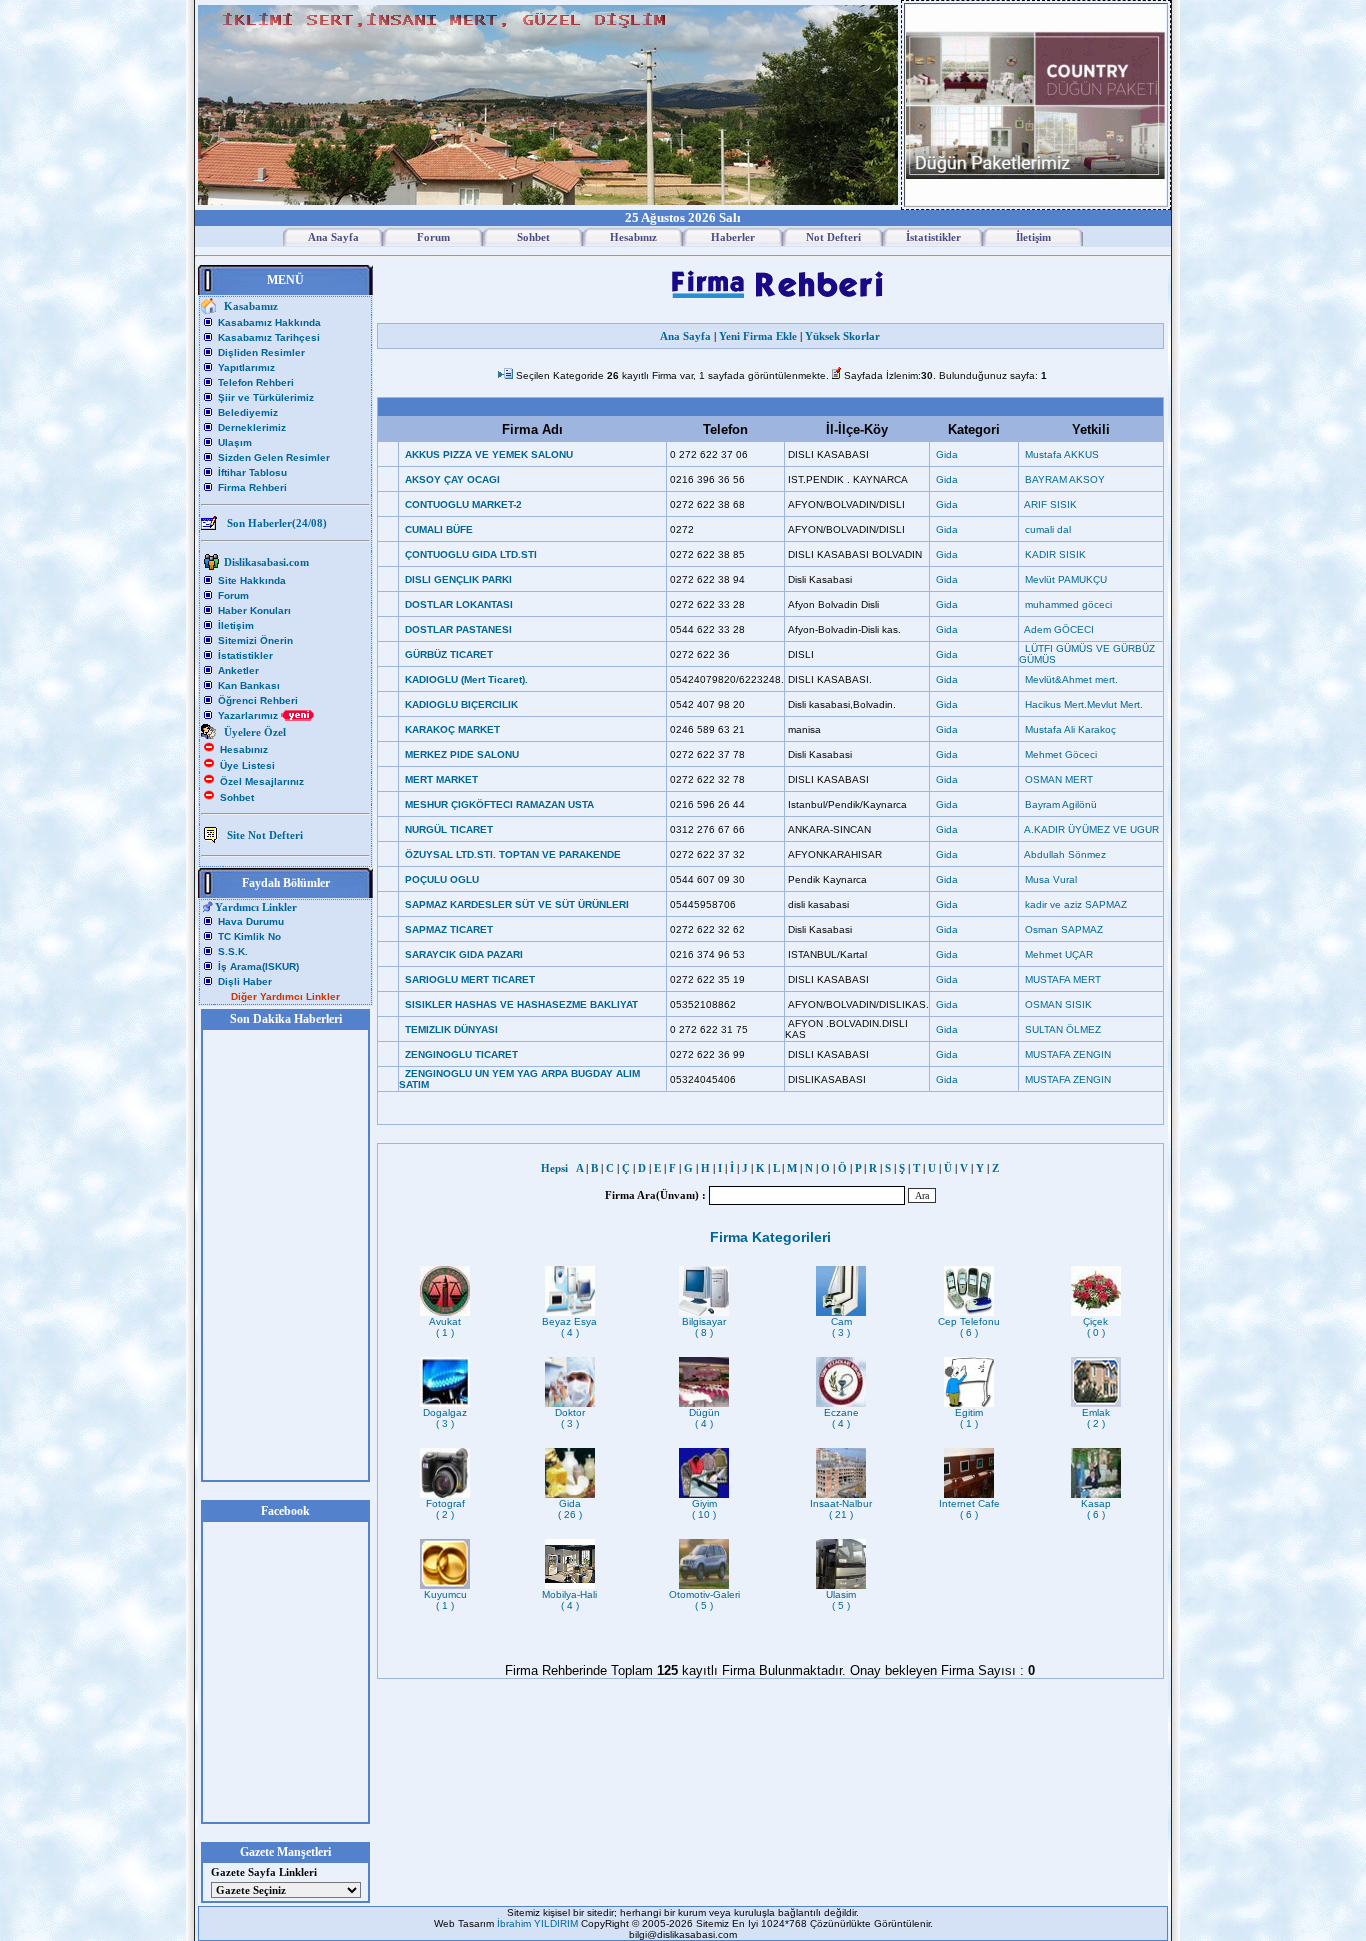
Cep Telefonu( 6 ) (969, 1327)
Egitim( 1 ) (969, 1418)
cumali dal (1048, 529)
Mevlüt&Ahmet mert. (1071, 679)
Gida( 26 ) (570, 1509)
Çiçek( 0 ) (1095, 1327)
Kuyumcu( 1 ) (445, 1600)
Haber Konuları (254, 610)
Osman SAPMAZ (1064, 929)
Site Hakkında (252, 580)
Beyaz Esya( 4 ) (569, 1327)
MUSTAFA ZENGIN (1068, 1054)
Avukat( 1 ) (445, 1327)
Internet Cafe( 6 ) (969, 1509)
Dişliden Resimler (261, 352)
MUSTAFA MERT (1063, 979)
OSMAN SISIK (1058, 1004)
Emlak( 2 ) (1096, 1418)
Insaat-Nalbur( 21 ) (841, 1509)
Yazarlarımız (249, 715)
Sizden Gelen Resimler (274, 457)
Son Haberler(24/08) (277, 523)
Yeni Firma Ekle (758, 336)
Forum (233, 595)
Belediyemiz (248, 412)
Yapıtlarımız (246, 367)
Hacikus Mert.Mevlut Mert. (1084, 704)
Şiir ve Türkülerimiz (266, 397)
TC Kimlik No (249, 936)
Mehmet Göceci (1061, 754)
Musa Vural (1051, 879)
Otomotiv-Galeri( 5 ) (704, 1600)
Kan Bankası (249, 685)
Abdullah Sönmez (1065, 854)
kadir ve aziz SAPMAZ (1076, 904)
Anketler (238, 670)
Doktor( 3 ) (570, 1418)
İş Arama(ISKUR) (258, 966)
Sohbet (237, 797)
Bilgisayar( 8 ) (704, 1327)
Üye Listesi (247, 765)
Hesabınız (244, 749)
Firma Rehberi (252, 487)
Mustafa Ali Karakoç (1070, 729)
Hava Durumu (251, 921)
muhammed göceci (1068, 604)
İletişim (236, 625)
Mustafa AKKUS (1062, 454)
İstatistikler (245, 655)
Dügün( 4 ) (704, 1418)
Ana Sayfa (685, 336)
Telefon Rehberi (256, 382)
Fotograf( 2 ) (445, 1509)
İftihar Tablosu (252, 472)
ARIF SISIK (1050, 504)
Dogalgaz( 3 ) (445, 1418)
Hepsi (557, 1168)
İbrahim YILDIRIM (539, 1923)
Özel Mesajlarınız (262, 781)
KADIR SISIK (1055, 554)
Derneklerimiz (252, 427)
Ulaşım (235, 442)
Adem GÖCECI (1059, 629)
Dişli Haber (245, 981)
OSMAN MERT (1059, 779)
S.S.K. (233, 951)
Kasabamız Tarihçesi (269, 337)
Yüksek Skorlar (842, 336)
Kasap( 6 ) (1096, 1509)
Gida (947, 454)
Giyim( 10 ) (704, 1509)
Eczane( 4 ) (841, 1418)
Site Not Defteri (265, 835)
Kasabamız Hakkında (269, 322)
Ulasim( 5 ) (841, 1600)
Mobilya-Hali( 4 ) (569, 1600)
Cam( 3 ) (841, 1327)
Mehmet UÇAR (1059, 954)
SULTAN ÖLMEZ (1063, 1029)
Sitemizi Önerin (255, 640)
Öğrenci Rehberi (258, 700)
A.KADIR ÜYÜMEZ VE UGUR (1091, 829)
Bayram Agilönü (1061, 804)
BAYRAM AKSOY (1065, 479)
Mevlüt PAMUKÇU (1066, 579)
